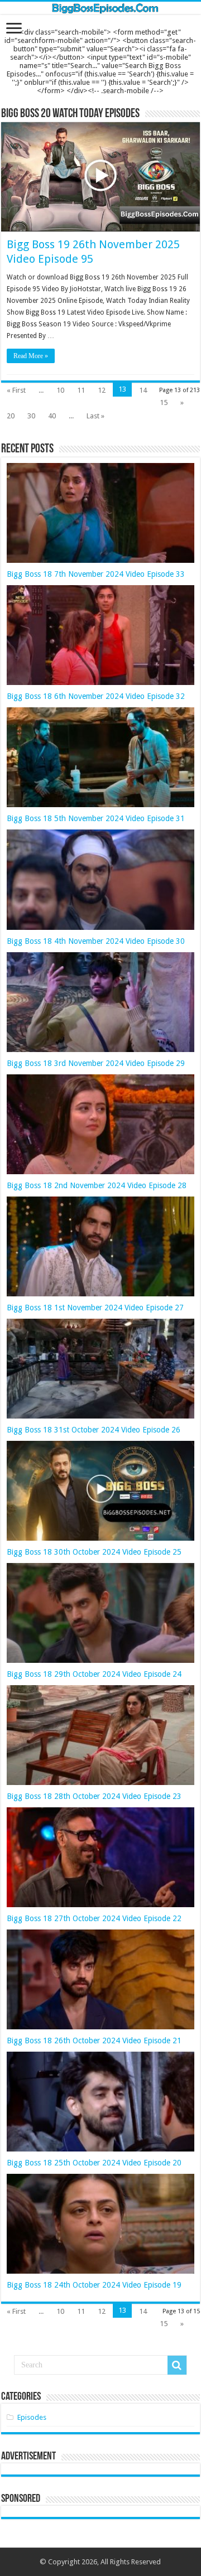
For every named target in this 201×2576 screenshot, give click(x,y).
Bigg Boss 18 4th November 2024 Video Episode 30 (96, 941)
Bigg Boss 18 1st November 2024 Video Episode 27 (95, 1308)
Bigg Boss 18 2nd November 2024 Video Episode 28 (97, 1185)
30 (31, 416)
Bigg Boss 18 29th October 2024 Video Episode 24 (94, 1674)
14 (143, 390)
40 (52, 416)
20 (11, 416)
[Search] (177, 2365)
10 (60, 390)
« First (16, 390)
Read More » (31, 356)
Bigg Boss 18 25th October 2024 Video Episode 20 (94, 2163)
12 (102, 390)
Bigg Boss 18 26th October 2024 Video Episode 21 (94, 2040)
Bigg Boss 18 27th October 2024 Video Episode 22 (94, 1918)
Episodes (32, 2417)
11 (81, 390)
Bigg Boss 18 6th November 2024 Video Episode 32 (96, 696)
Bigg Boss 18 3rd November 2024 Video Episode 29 (96, 1063)
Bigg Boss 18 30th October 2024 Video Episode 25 (94, 1552)
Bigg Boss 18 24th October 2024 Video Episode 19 (94, 2285)
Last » (95, 416)
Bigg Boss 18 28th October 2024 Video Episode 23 (94, 1796)
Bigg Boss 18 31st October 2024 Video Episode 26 (94, 1430)
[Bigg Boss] (100, 8)
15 (164, 402)
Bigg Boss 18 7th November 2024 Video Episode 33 (96, 574)
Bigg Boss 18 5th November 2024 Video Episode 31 (96, 818)
